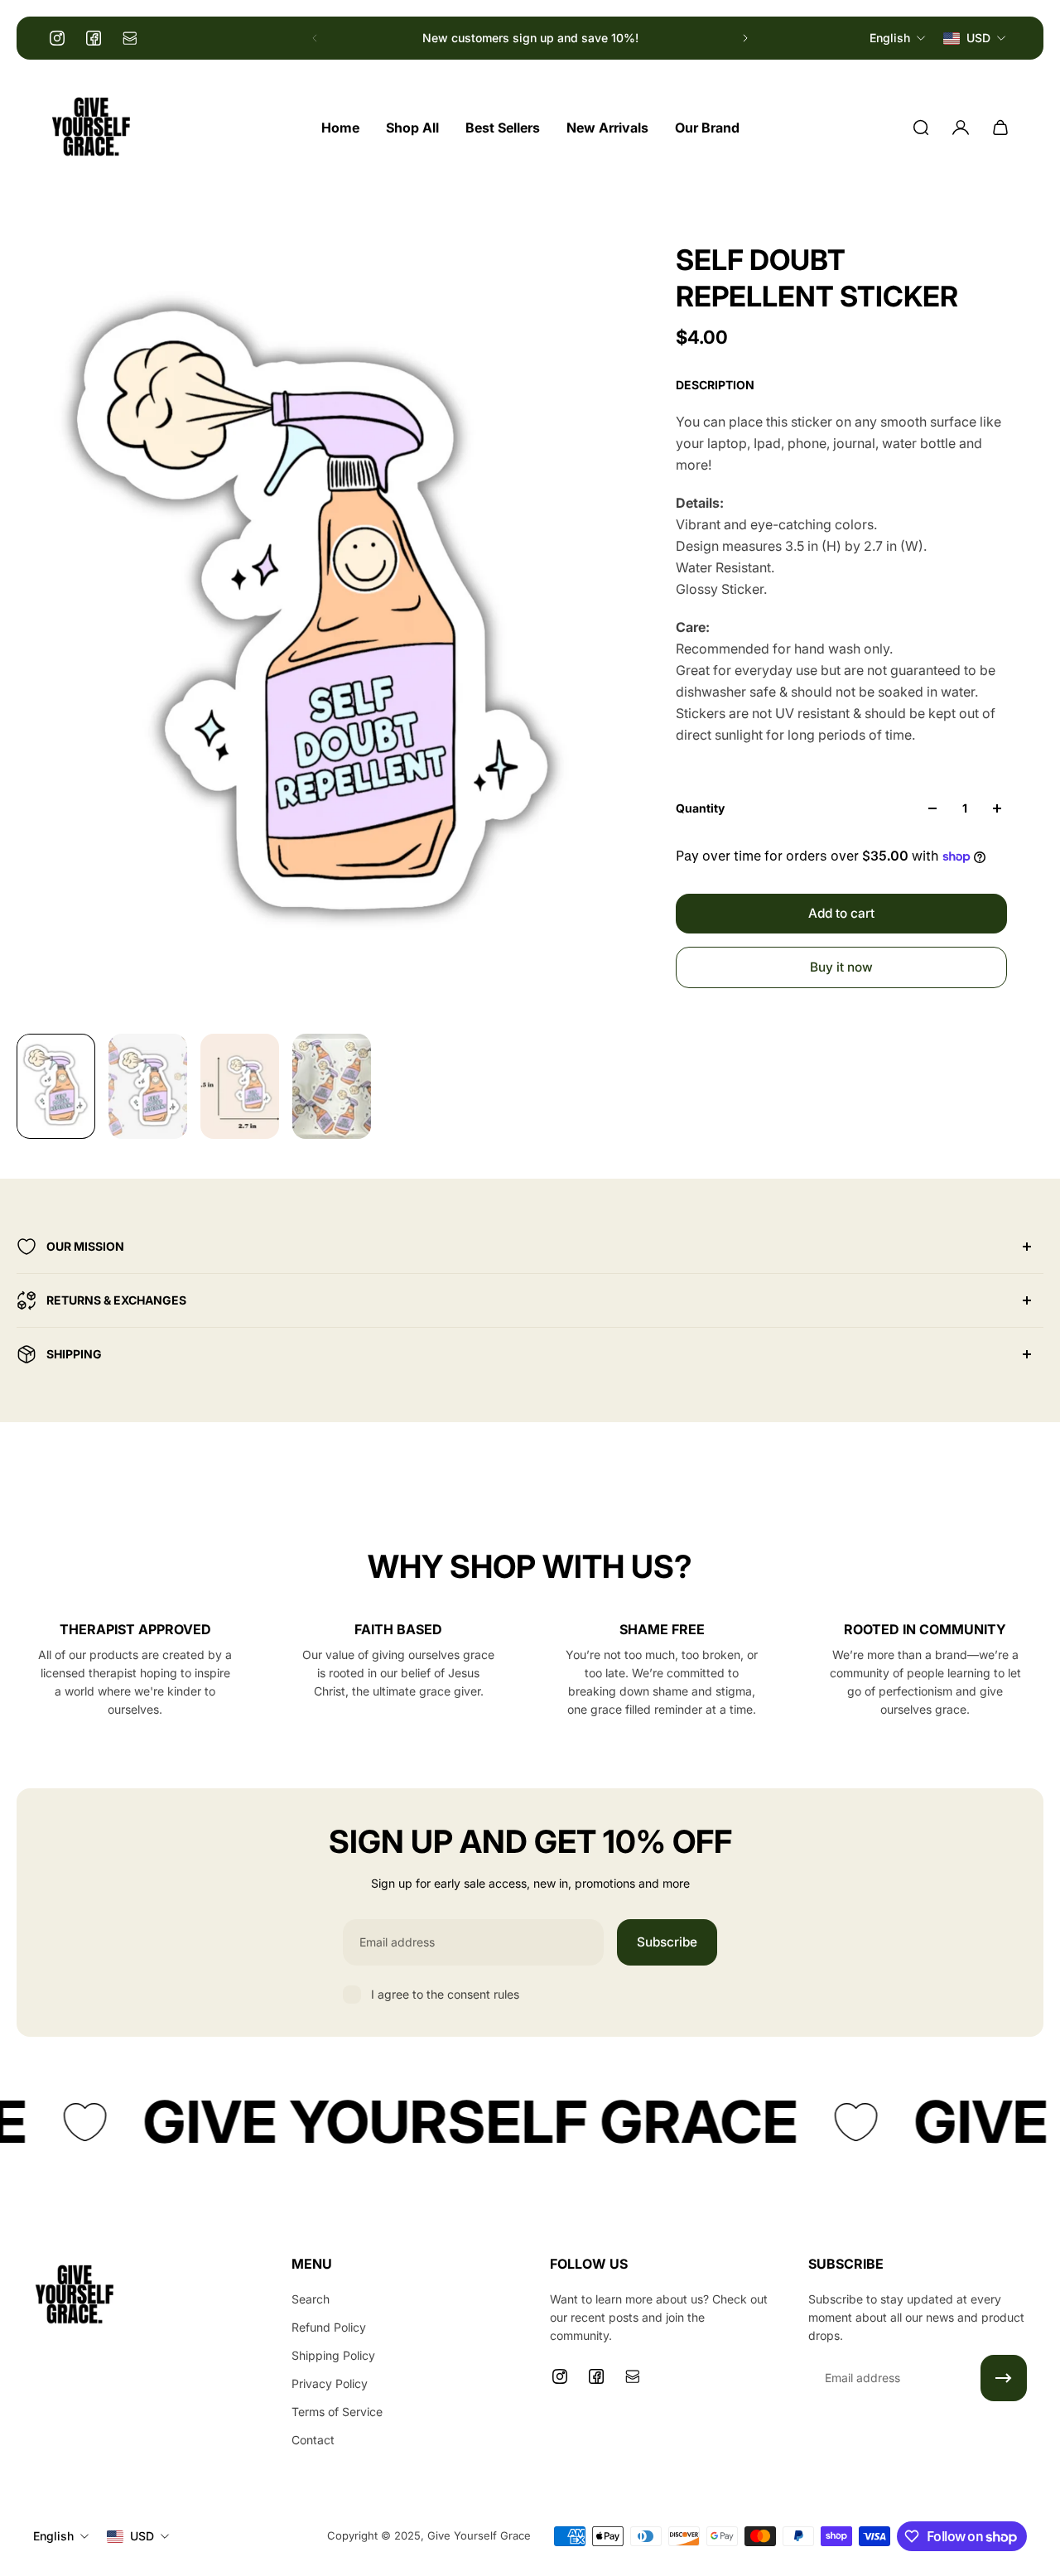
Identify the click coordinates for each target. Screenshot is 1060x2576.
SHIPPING (74, 1354)
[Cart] (1000, 128)
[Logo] (91, 128)
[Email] (130, 38)
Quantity (700, 808)
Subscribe (667, 1942)
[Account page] (961, 128)
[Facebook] (94, 38)
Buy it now (841, 967)
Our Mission (85, 1246)
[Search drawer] (921, 128)
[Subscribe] (1004, 2378)
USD (142, 2536)
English (53, 2536)
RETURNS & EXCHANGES (116, 1300)
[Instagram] (57, 38)
